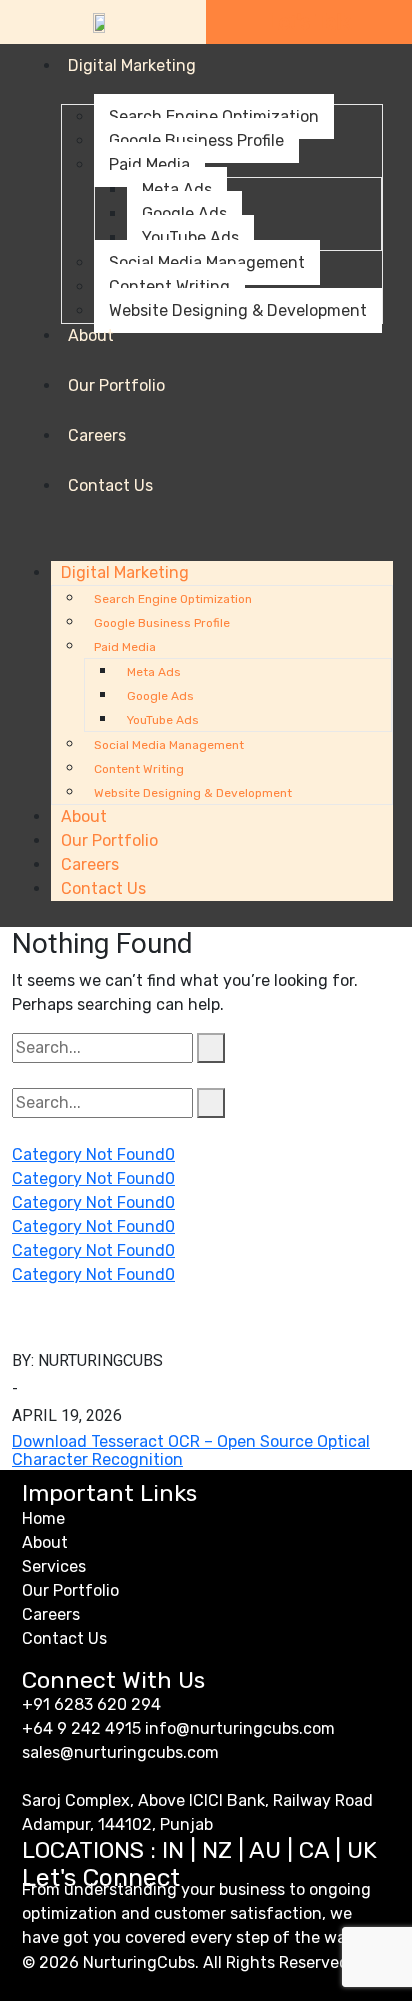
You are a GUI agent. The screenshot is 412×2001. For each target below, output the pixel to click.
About (91, 335)
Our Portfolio (116, 385)
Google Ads (184, 213)
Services (54, 1566)
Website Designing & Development (238, 310)
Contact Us (110, 485)
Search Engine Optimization (214, 116)
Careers (97, 435)
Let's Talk (309, 22)
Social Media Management (207, 262)
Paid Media (149, 164)
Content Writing (169, 286)
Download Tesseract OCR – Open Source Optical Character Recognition (191, 1450)
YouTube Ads (190, 237)
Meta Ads (177, 189)
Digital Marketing (132, 65)
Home (43, 1518)
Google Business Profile (196, 140)
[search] (211, 1048)
